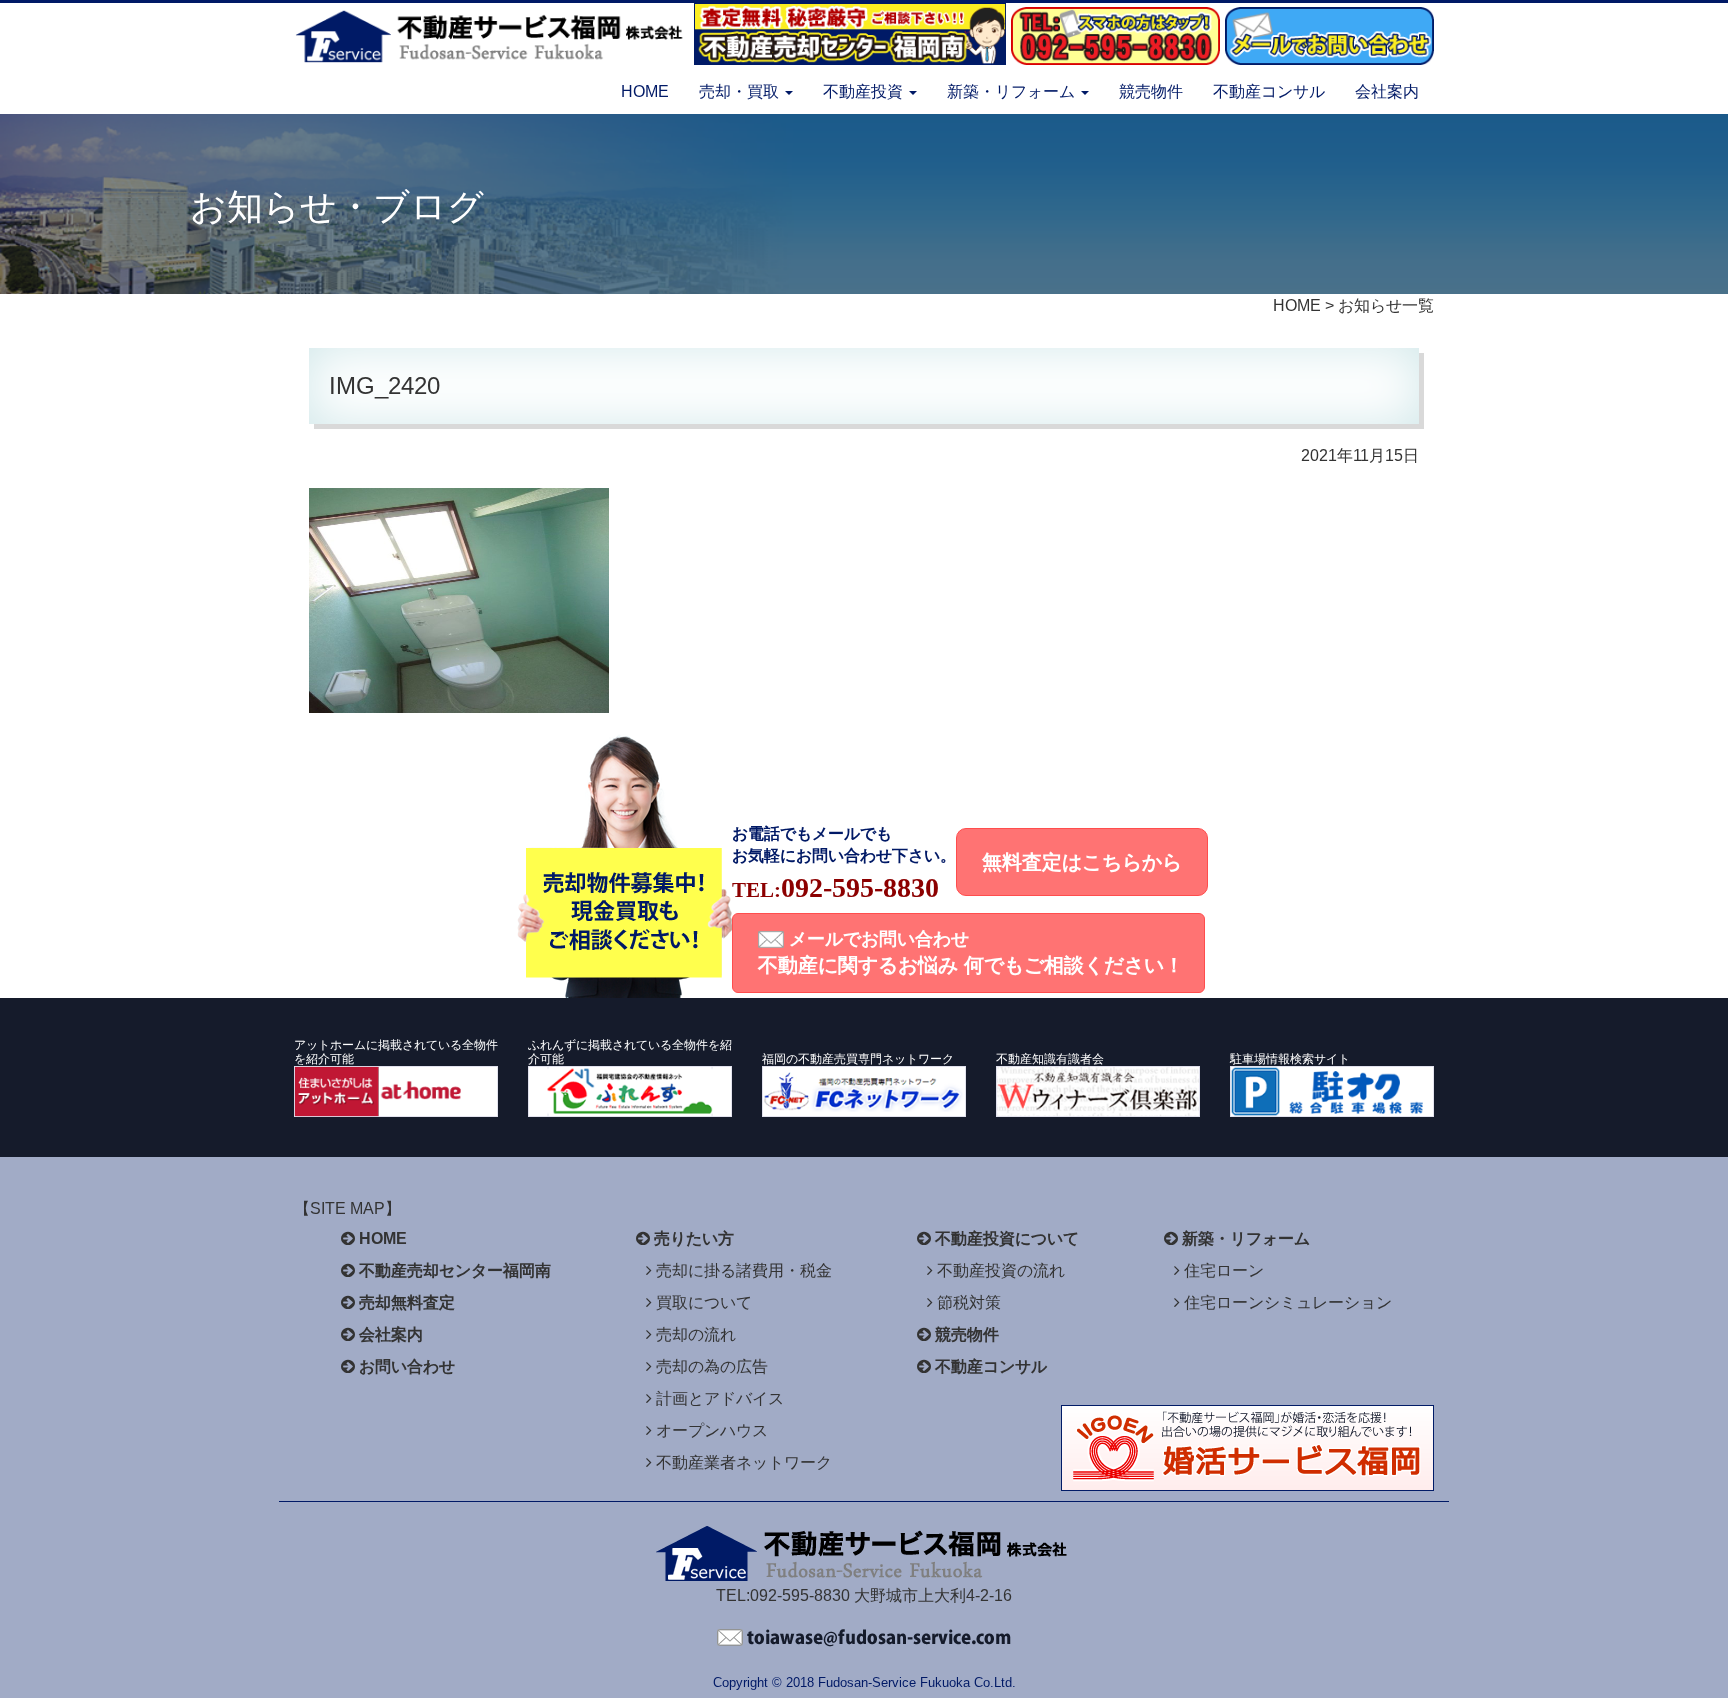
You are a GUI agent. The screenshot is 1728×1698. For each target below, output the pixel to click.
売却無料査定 (407, 1302)
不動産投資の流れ (1001, 1270)
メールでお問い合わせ (971, 952)
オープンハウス (712, 1430)
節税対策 (969, 1302)
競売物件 (1151, 91)
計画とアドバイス (720, 1398)
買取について (704, 1302)
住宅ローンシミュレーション (1288, 1302)
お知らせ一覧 (1386, 305)
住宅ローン (1224, 1270)
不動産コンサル (1269, 91)
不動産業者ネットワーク (744, 1462)
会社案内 (1387, 91)
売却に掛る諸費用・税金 (744, 1270)
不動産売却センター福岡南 (455, 1270)
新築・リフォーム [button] (1013, 91)
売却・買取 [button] (741, 91)
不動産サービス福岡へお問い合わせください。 (864, 1638)
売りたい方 (694, 1238)
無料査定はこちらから (1082, 862)
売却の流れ (696, 1334)
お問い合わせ (407, 1366)
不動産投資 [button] (865, 91)
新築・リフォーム (1246, 1238)
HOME (645, 91)
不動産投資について (1007, 1238)
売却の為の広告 (712, 1366)
